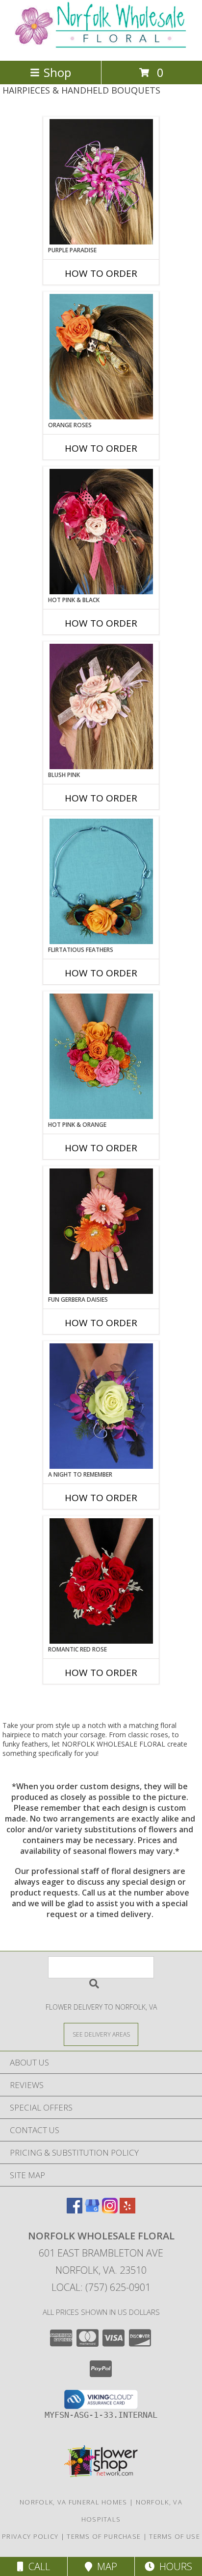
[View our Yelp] (127, 2210)
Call (37, 2566)
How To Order (101, 273)
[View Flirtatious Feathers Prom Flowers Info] (101, 881)
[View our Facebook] (75, 2210)
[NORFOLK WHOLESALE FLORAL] (101, 46)
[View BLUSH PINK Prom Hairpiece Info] (101, 706)
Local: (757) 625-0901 (101, 2287)
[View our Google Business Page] (92, 2210)
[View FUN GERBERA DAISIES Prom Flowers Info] (101, 1231)
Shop (57, 72)
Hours (173, 2566)
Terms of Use (175, 2536)
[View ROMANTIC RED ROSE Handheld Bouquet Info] (101, 1581)
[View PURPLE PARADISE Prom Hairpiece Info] (101, 182)
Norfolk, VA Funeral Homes (74, 2502)
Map (105, 2566)
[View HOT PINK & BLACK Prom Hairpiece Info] (101, 532)
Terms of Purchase (104, 2536)
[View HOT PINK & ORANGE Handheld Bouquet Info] (101, 1056)
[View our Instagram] (110, 2210)
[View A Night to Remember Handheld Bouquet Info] (101, 1406)
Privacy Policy (30, 2536)
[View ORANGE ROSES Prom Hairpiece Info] (101, 357)
